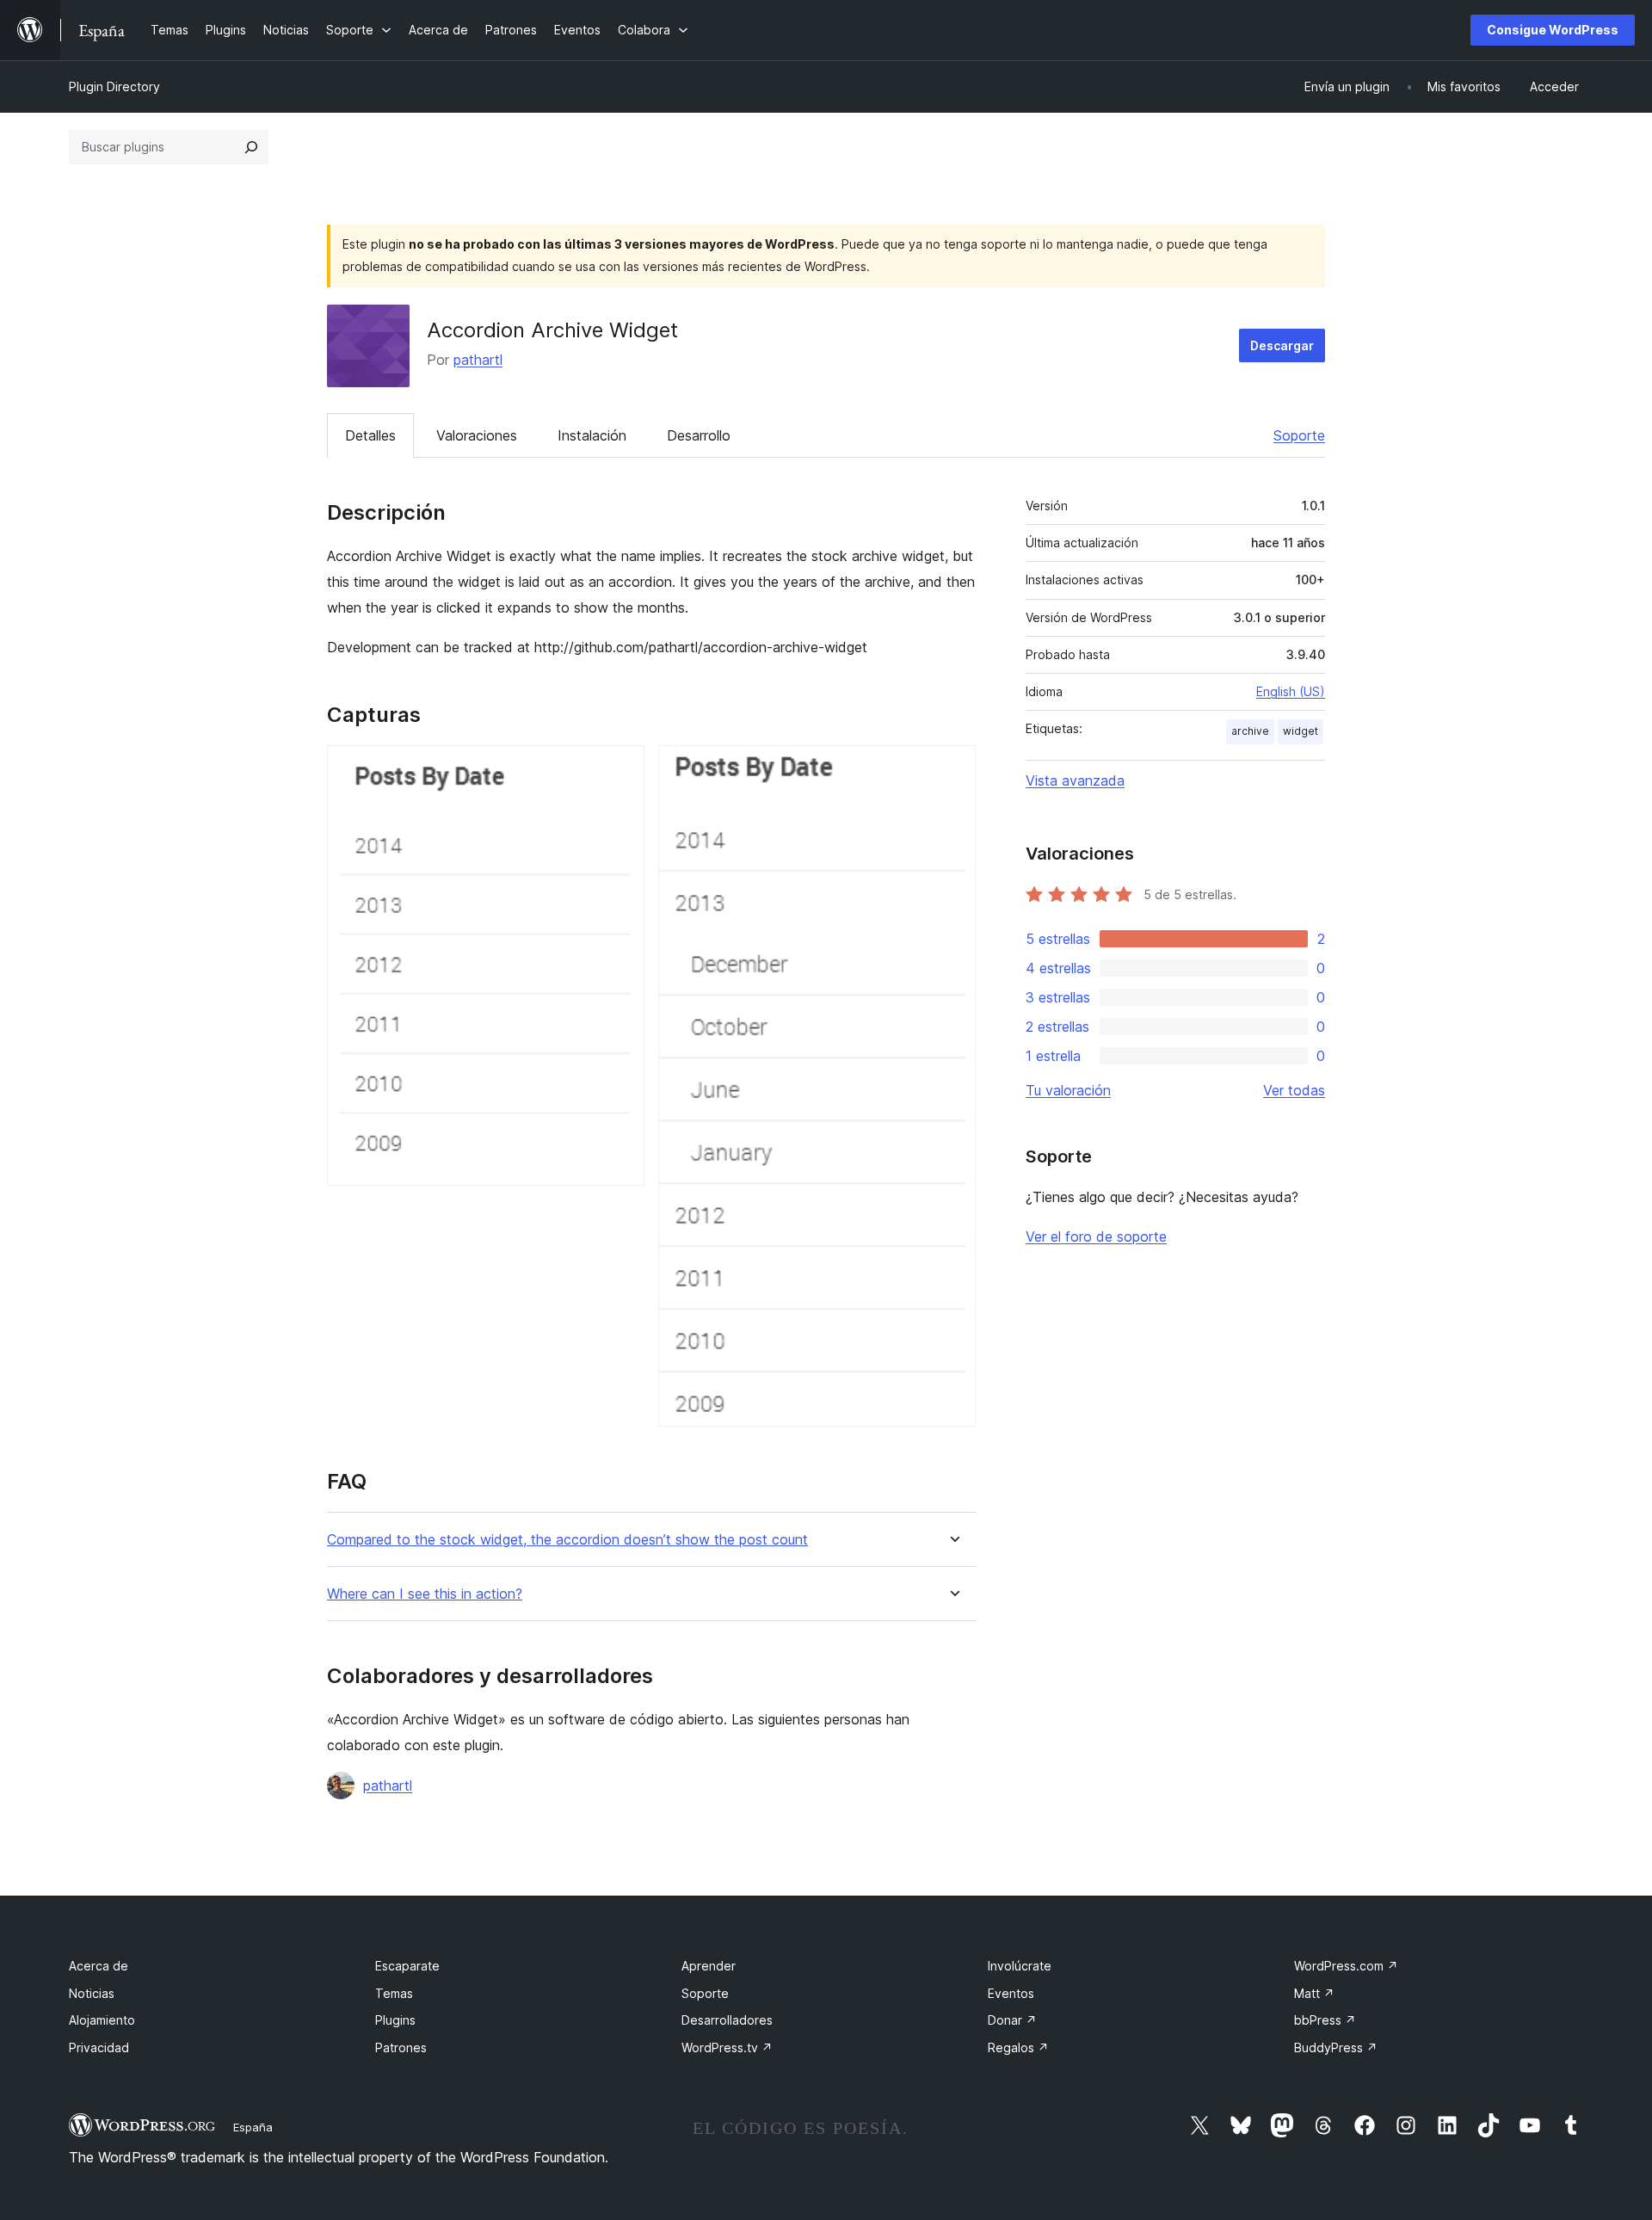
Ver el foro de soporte (1096, 1236)
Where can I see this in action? (425, 1594)
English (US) (1291, 691)
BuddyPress (1336, 2047)
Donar (1012, 2020)
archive (1250, 731)
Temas (394, 1993)
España (253, 2127)
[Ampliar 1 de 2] (621, 768)
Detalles (370, 435)
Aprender (709, 1966)
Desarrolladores (727, 2020)
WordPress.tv (727, 2047)
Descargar (1282, 345)
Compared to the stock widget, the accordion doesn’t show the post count (567, 1540)
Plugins (395, 2020)
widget (1301, 731)
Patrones (401, 2047)
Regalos (1018, 2047)
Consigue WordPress (1553, 30)
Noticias (92, 1993)
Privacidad (99, 2047)
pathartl (478, 360)
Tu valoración (1068, 1090)
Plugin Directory (114, 86)
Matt (1314, 1993)
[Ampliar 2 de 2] (952, 768)
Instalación (592, 435)
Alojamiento (102, 2020)
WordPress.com (1346, 1966)
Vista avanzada (1075, 780)
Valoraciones (477, 435)
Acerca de (99, 1966)
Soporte (1299, 435)
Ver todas (1294, 1090)
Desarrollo (699, 435)
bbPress (1325, 2020)
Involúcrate (1020, 1966)
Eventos (1011, 1993)
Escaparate (407, 1966)
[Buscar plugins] (251, 147)
